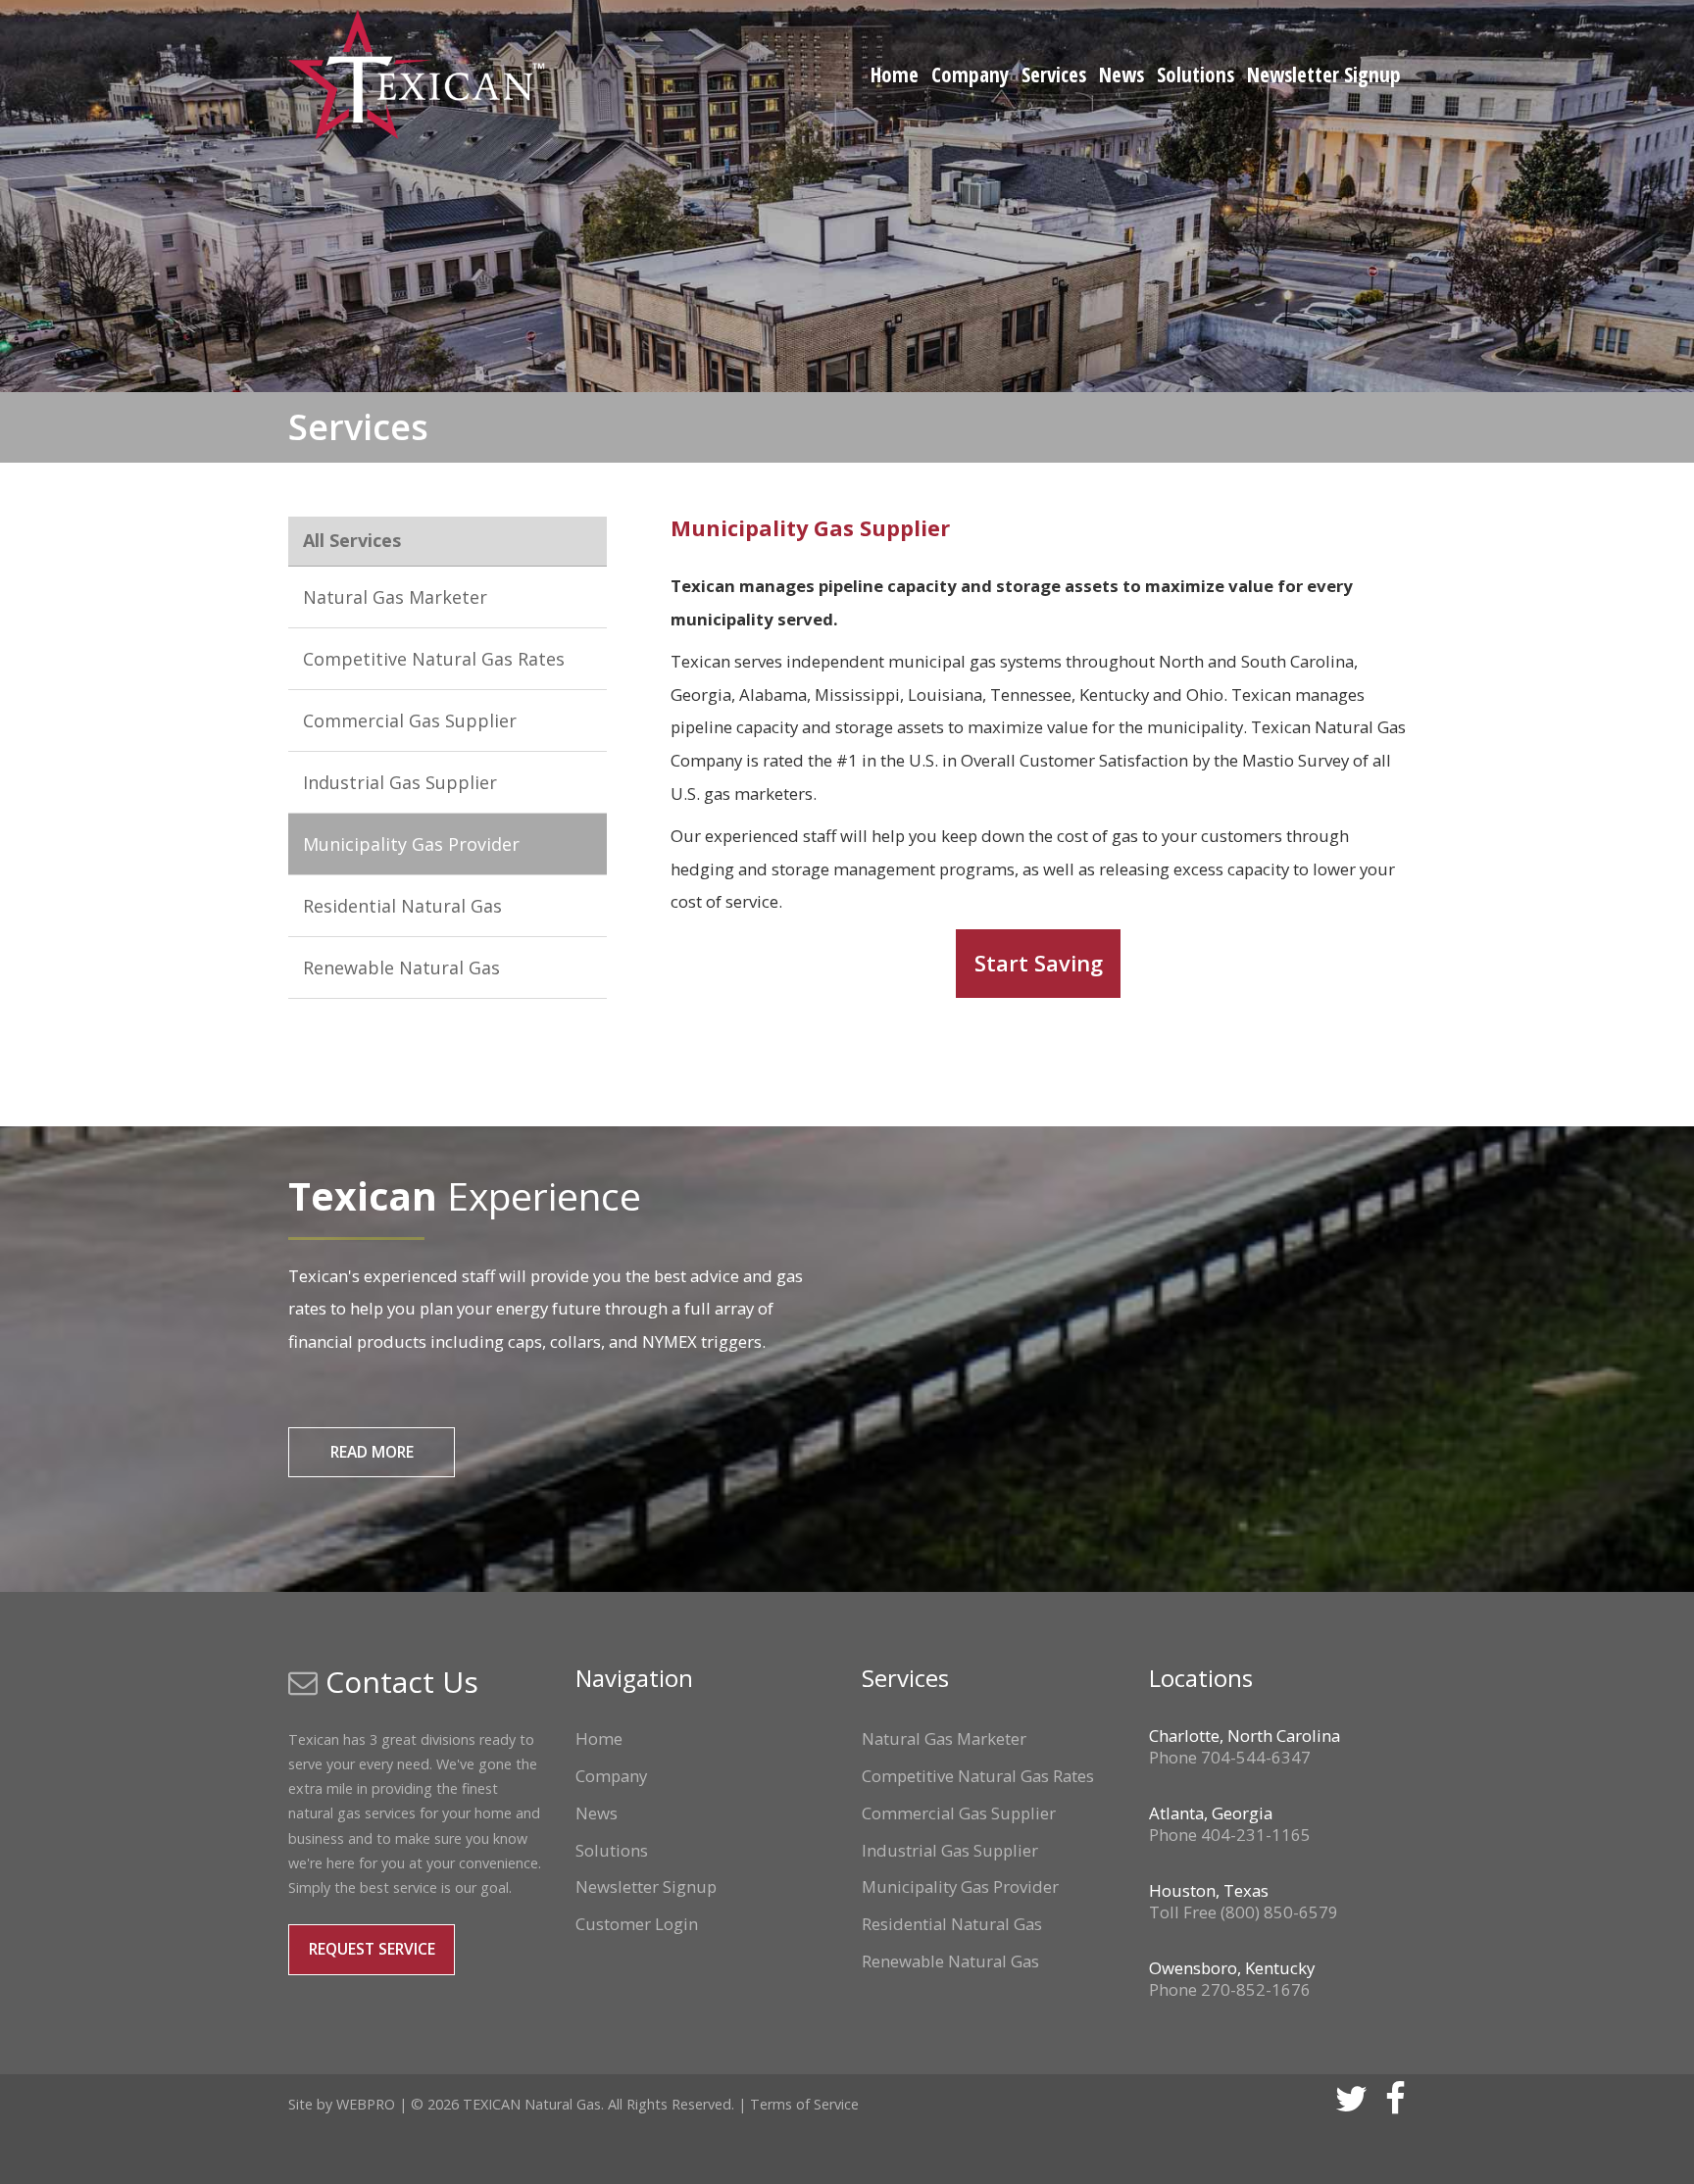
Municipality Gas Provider (411, 844)
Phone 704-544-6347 (1230, 1757)
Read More (372, 1452)
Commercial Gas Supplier (410, 720)
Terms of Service (804, 2104)
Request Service (372, 1949)
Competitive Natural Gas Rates (978, 1776)
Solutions (1196, 74)
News (1121, 74)
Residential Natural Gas (402, 906)
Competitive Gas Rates (434, 659)
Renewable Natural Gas (401, 968)
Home (895, 74)
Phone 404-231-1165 (1230, 1835)
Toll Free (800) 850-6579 (1244, 1912)
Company (970, 74)
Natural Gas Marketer (395, 597)
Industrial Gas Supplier (400, 782)
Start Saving (1039, 963)
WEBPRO (366, 2104)
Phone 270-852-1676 (1230, 1989)
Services (1054, 74)
